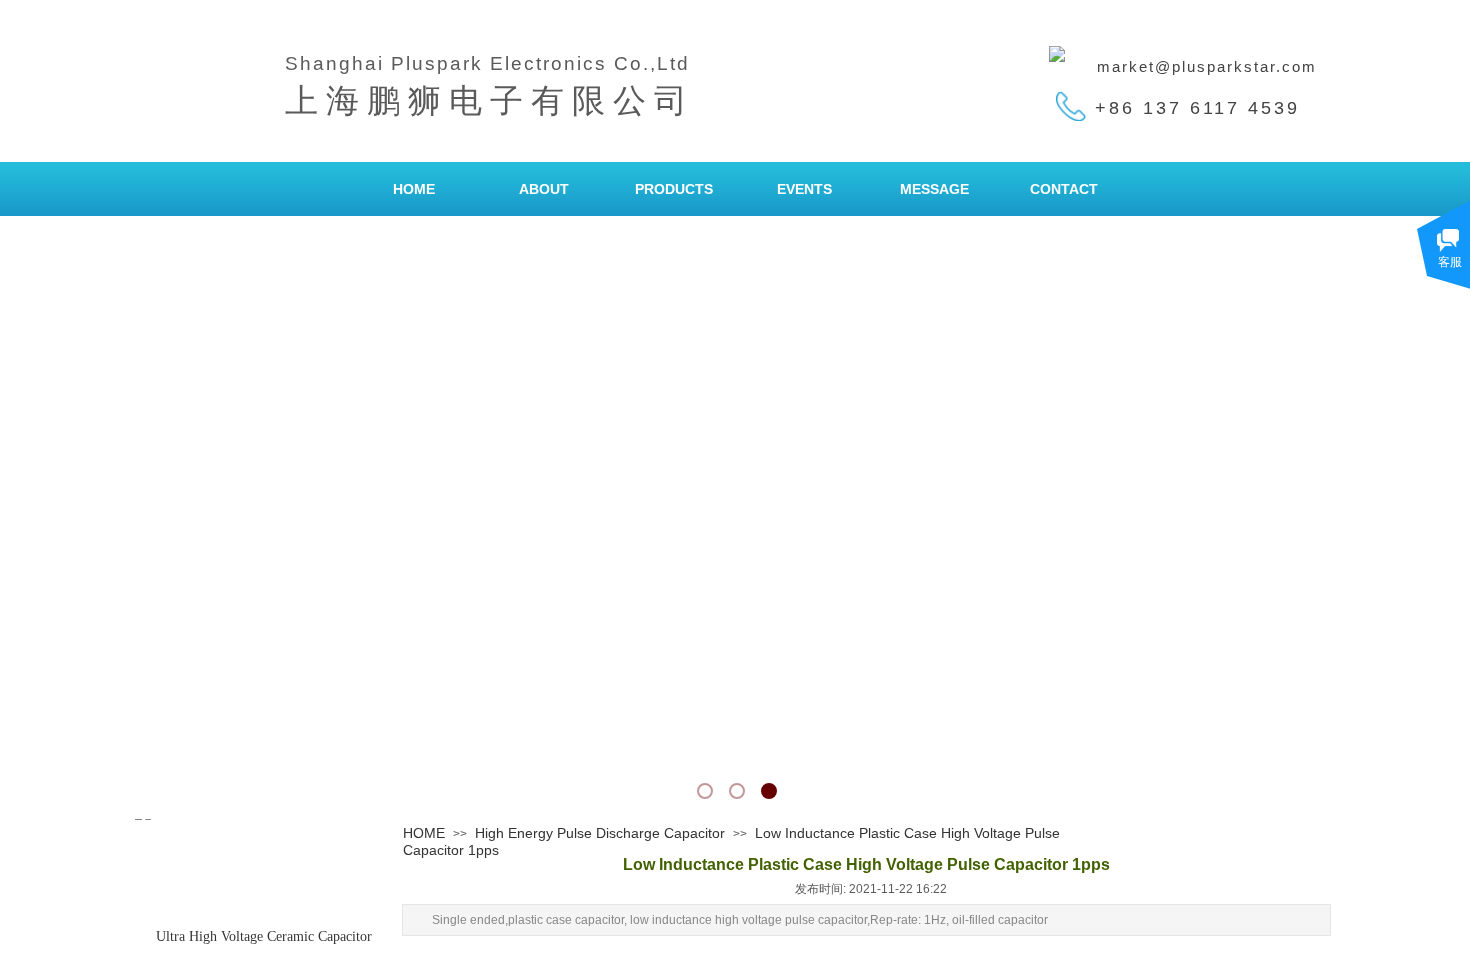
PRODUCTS (674, 189)
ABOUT (544, 189)
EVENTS (804, 189)
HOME (414, 189)
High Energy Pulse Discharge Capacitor (600, 833)
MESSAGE (934, 189)
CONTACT (1064, 189)
